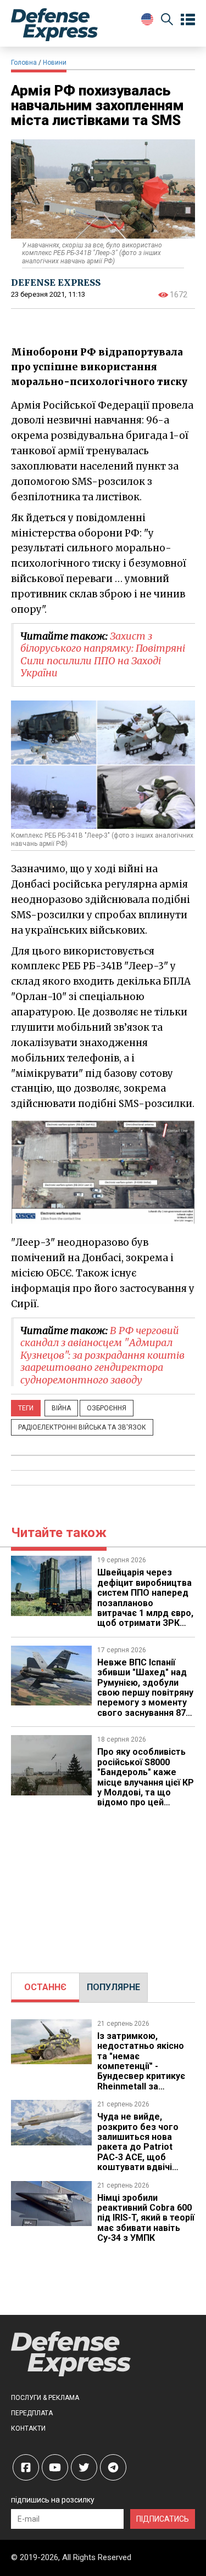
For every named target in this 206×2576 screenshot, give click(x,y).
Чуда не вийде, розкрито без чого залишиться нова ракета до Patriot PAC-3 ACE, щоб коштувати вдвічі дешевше (138, 2147)
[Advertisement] (103, 1885)
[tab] (45, 1987)
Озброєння (107, 1408)
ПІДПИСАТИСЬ (163, 2519)
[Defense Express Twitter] (84, 2467)
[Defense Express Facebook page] (26, 2467)
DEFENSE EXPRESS (56, 283)
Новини (55, 63)
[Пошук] (167, 21)
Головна (24, 63)
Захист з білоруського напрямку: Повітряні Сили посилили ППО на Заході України (103, 655)
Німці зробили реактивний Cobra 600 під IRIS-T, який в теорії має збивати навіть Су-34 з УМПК (146, 2218)
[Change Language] (147, 19)
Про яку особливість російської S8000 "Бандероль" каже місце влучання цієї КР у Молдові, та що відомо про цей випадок (146, 1782)
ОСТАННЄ (45, 1987)
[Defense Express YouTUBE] (55, 2467)
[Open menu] (188, 20)
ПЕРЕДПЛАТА (32, 2413)
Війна (61, 1408)
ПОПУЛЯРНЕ (113, 1987)
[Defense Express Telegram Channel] (113, 2467)
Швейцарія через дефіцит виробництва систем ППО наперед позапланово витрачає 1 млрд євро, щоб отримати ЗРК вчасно (145, 1603)
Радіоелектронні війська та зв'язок (82, 1427)
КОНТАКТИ (28, 2428)
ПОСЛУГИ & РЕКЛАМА (45, 2398)
